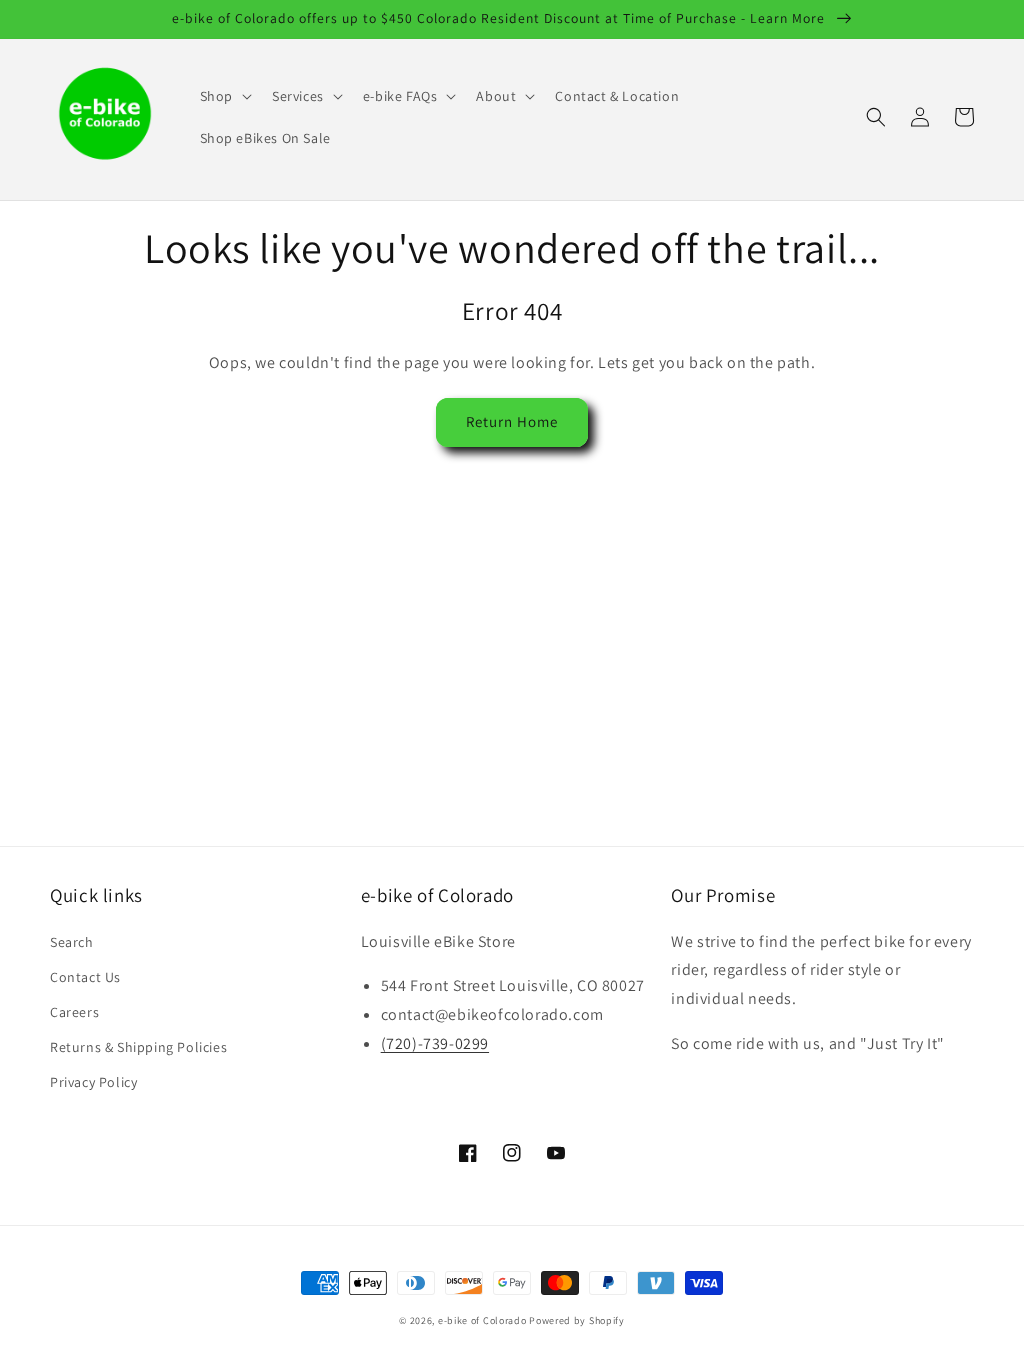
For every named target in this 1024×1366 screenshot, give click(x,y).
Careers (74, 1012)
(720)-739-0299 (435, 1043)
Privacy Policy (93, 1082)
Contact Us (85, 977)
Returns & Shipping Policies (138, 1047)
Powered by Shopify (577, 1320)
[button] (224, 96)
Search (72, 942)
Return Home (512, 421)
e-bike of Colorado (483, 1320)
